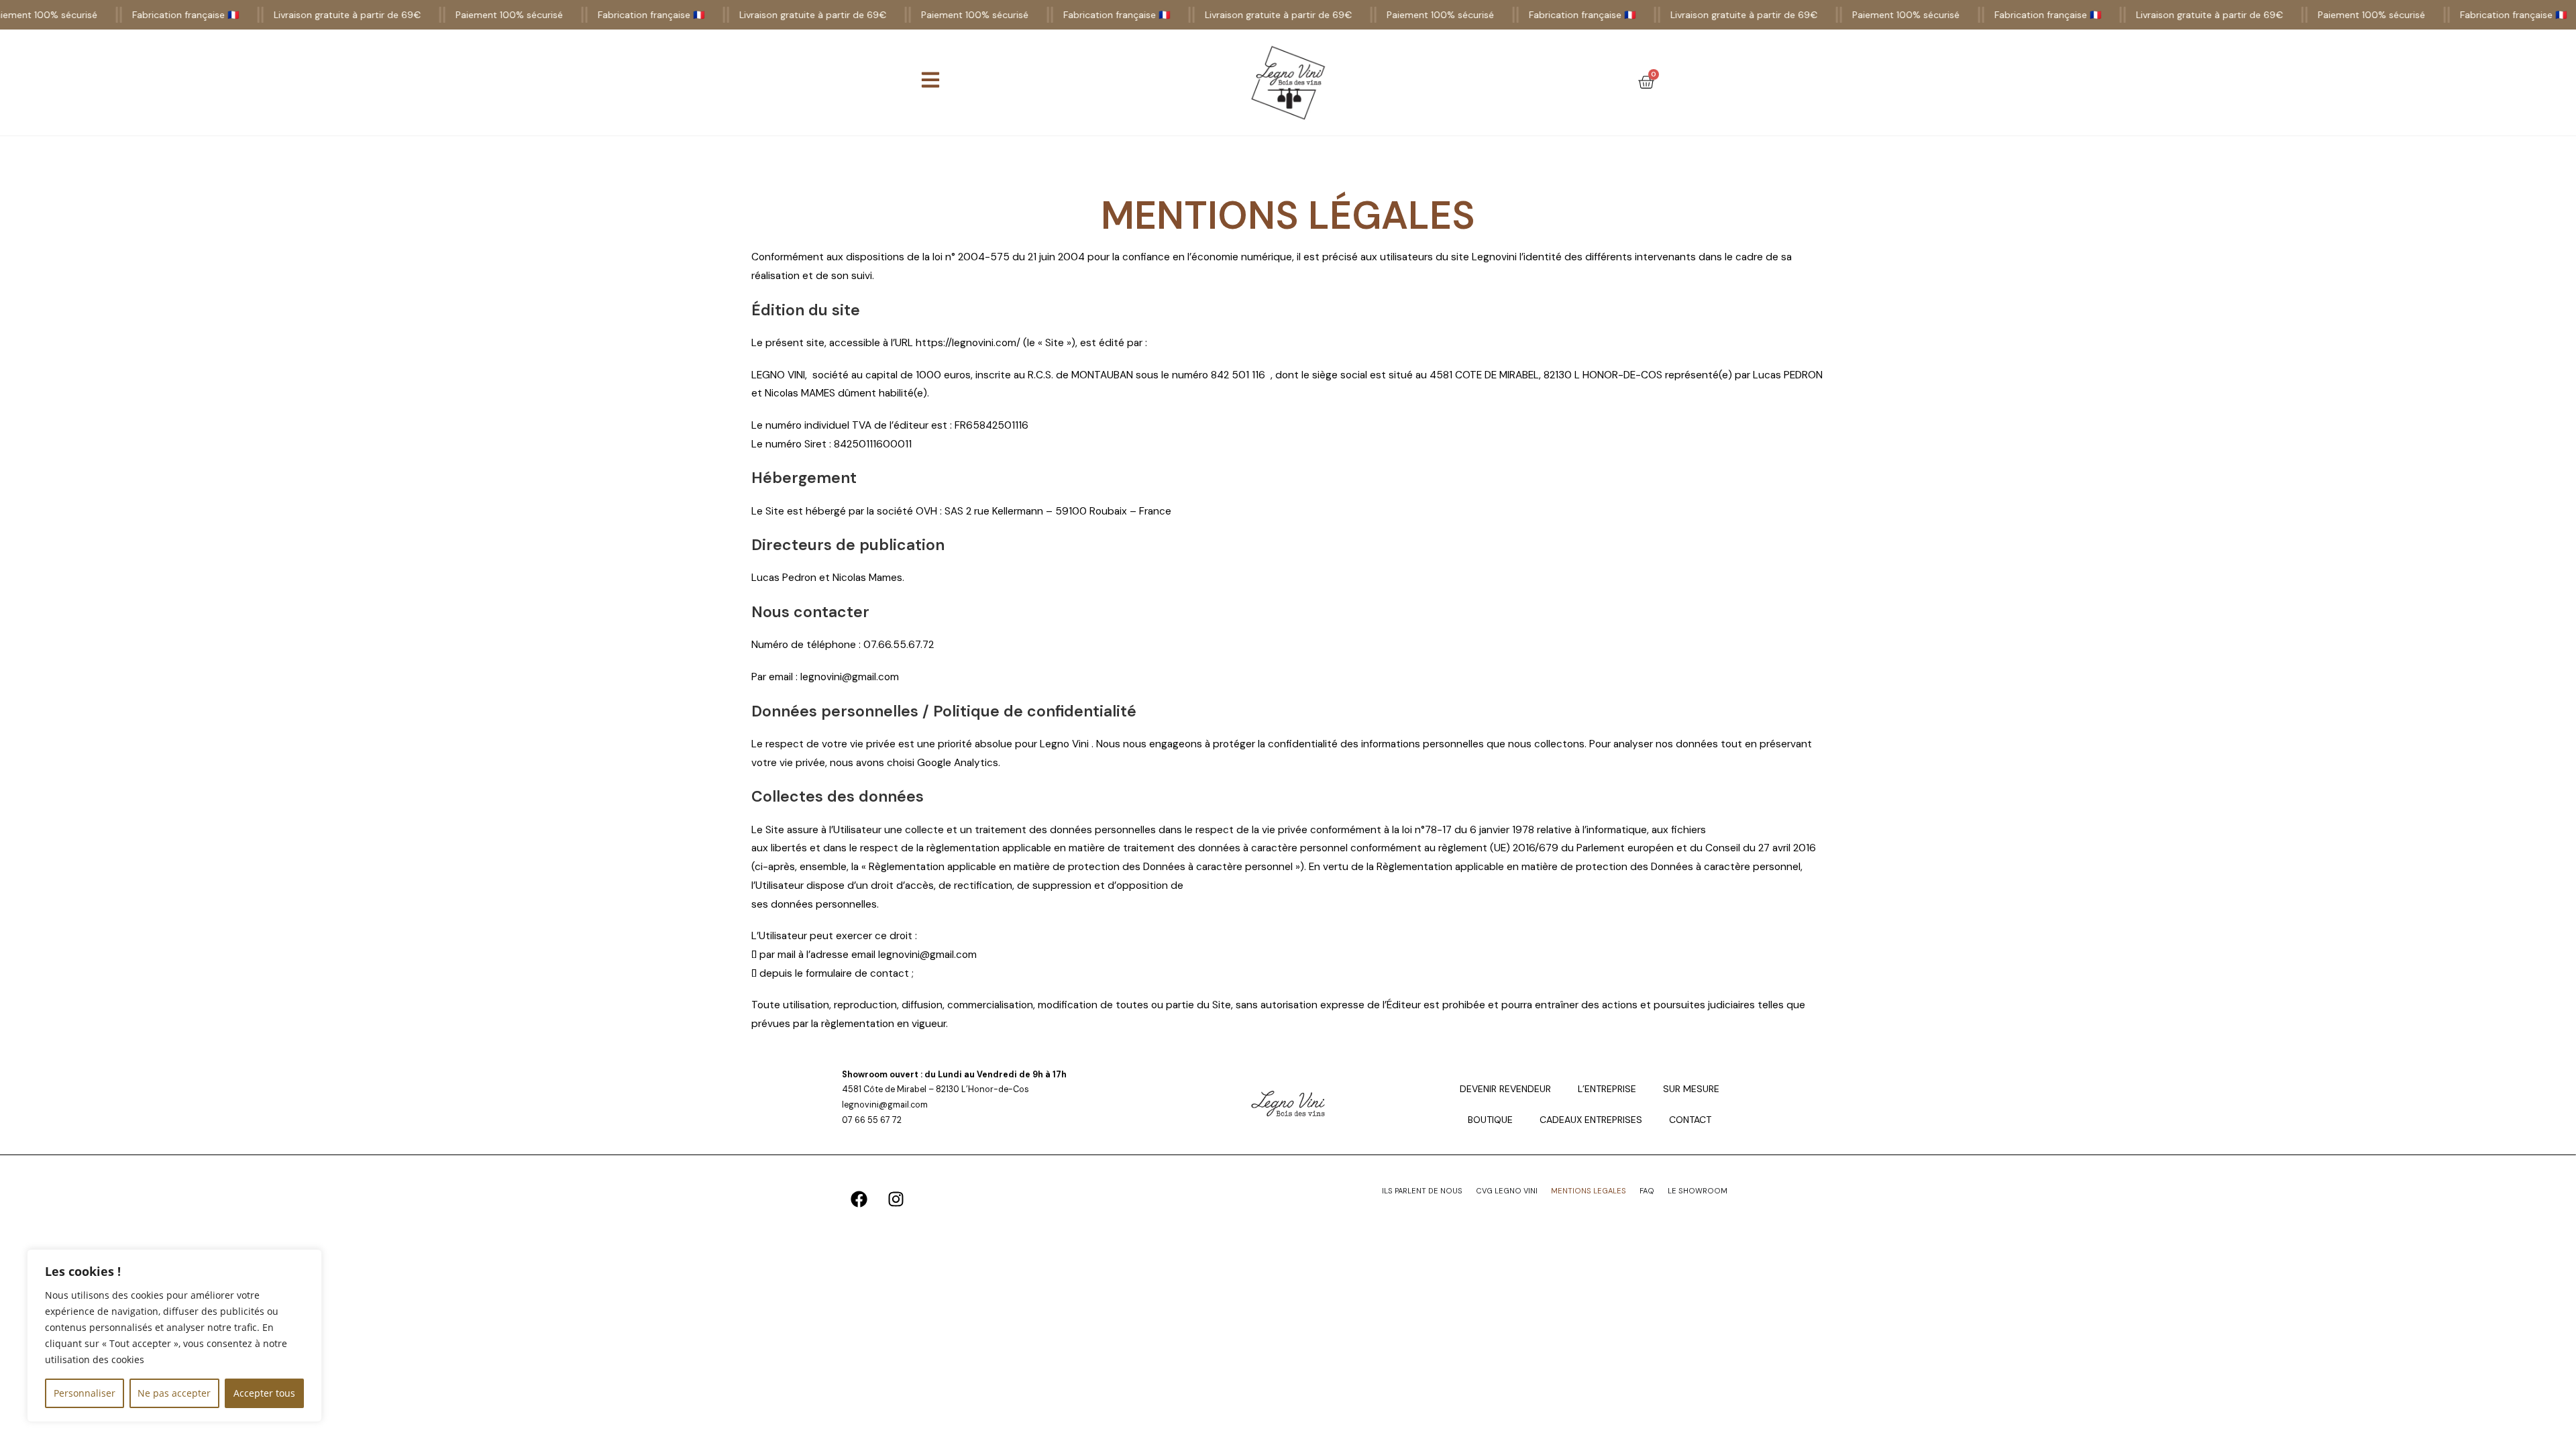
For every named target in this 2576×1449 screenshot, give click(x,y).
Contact (1690, 1120)
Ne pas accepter (174, 1393)
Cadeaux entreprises (1591, 1120)
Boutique (1490, 1120)
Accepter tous (264, 1393)
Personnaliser (85, 1393)
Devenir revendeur (1505, 1089)
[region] (174, 1336)
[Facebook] (859, 1199)
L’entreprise (1607, 1089)
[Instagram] (896, 1199)
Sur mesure (1691, 1089)
